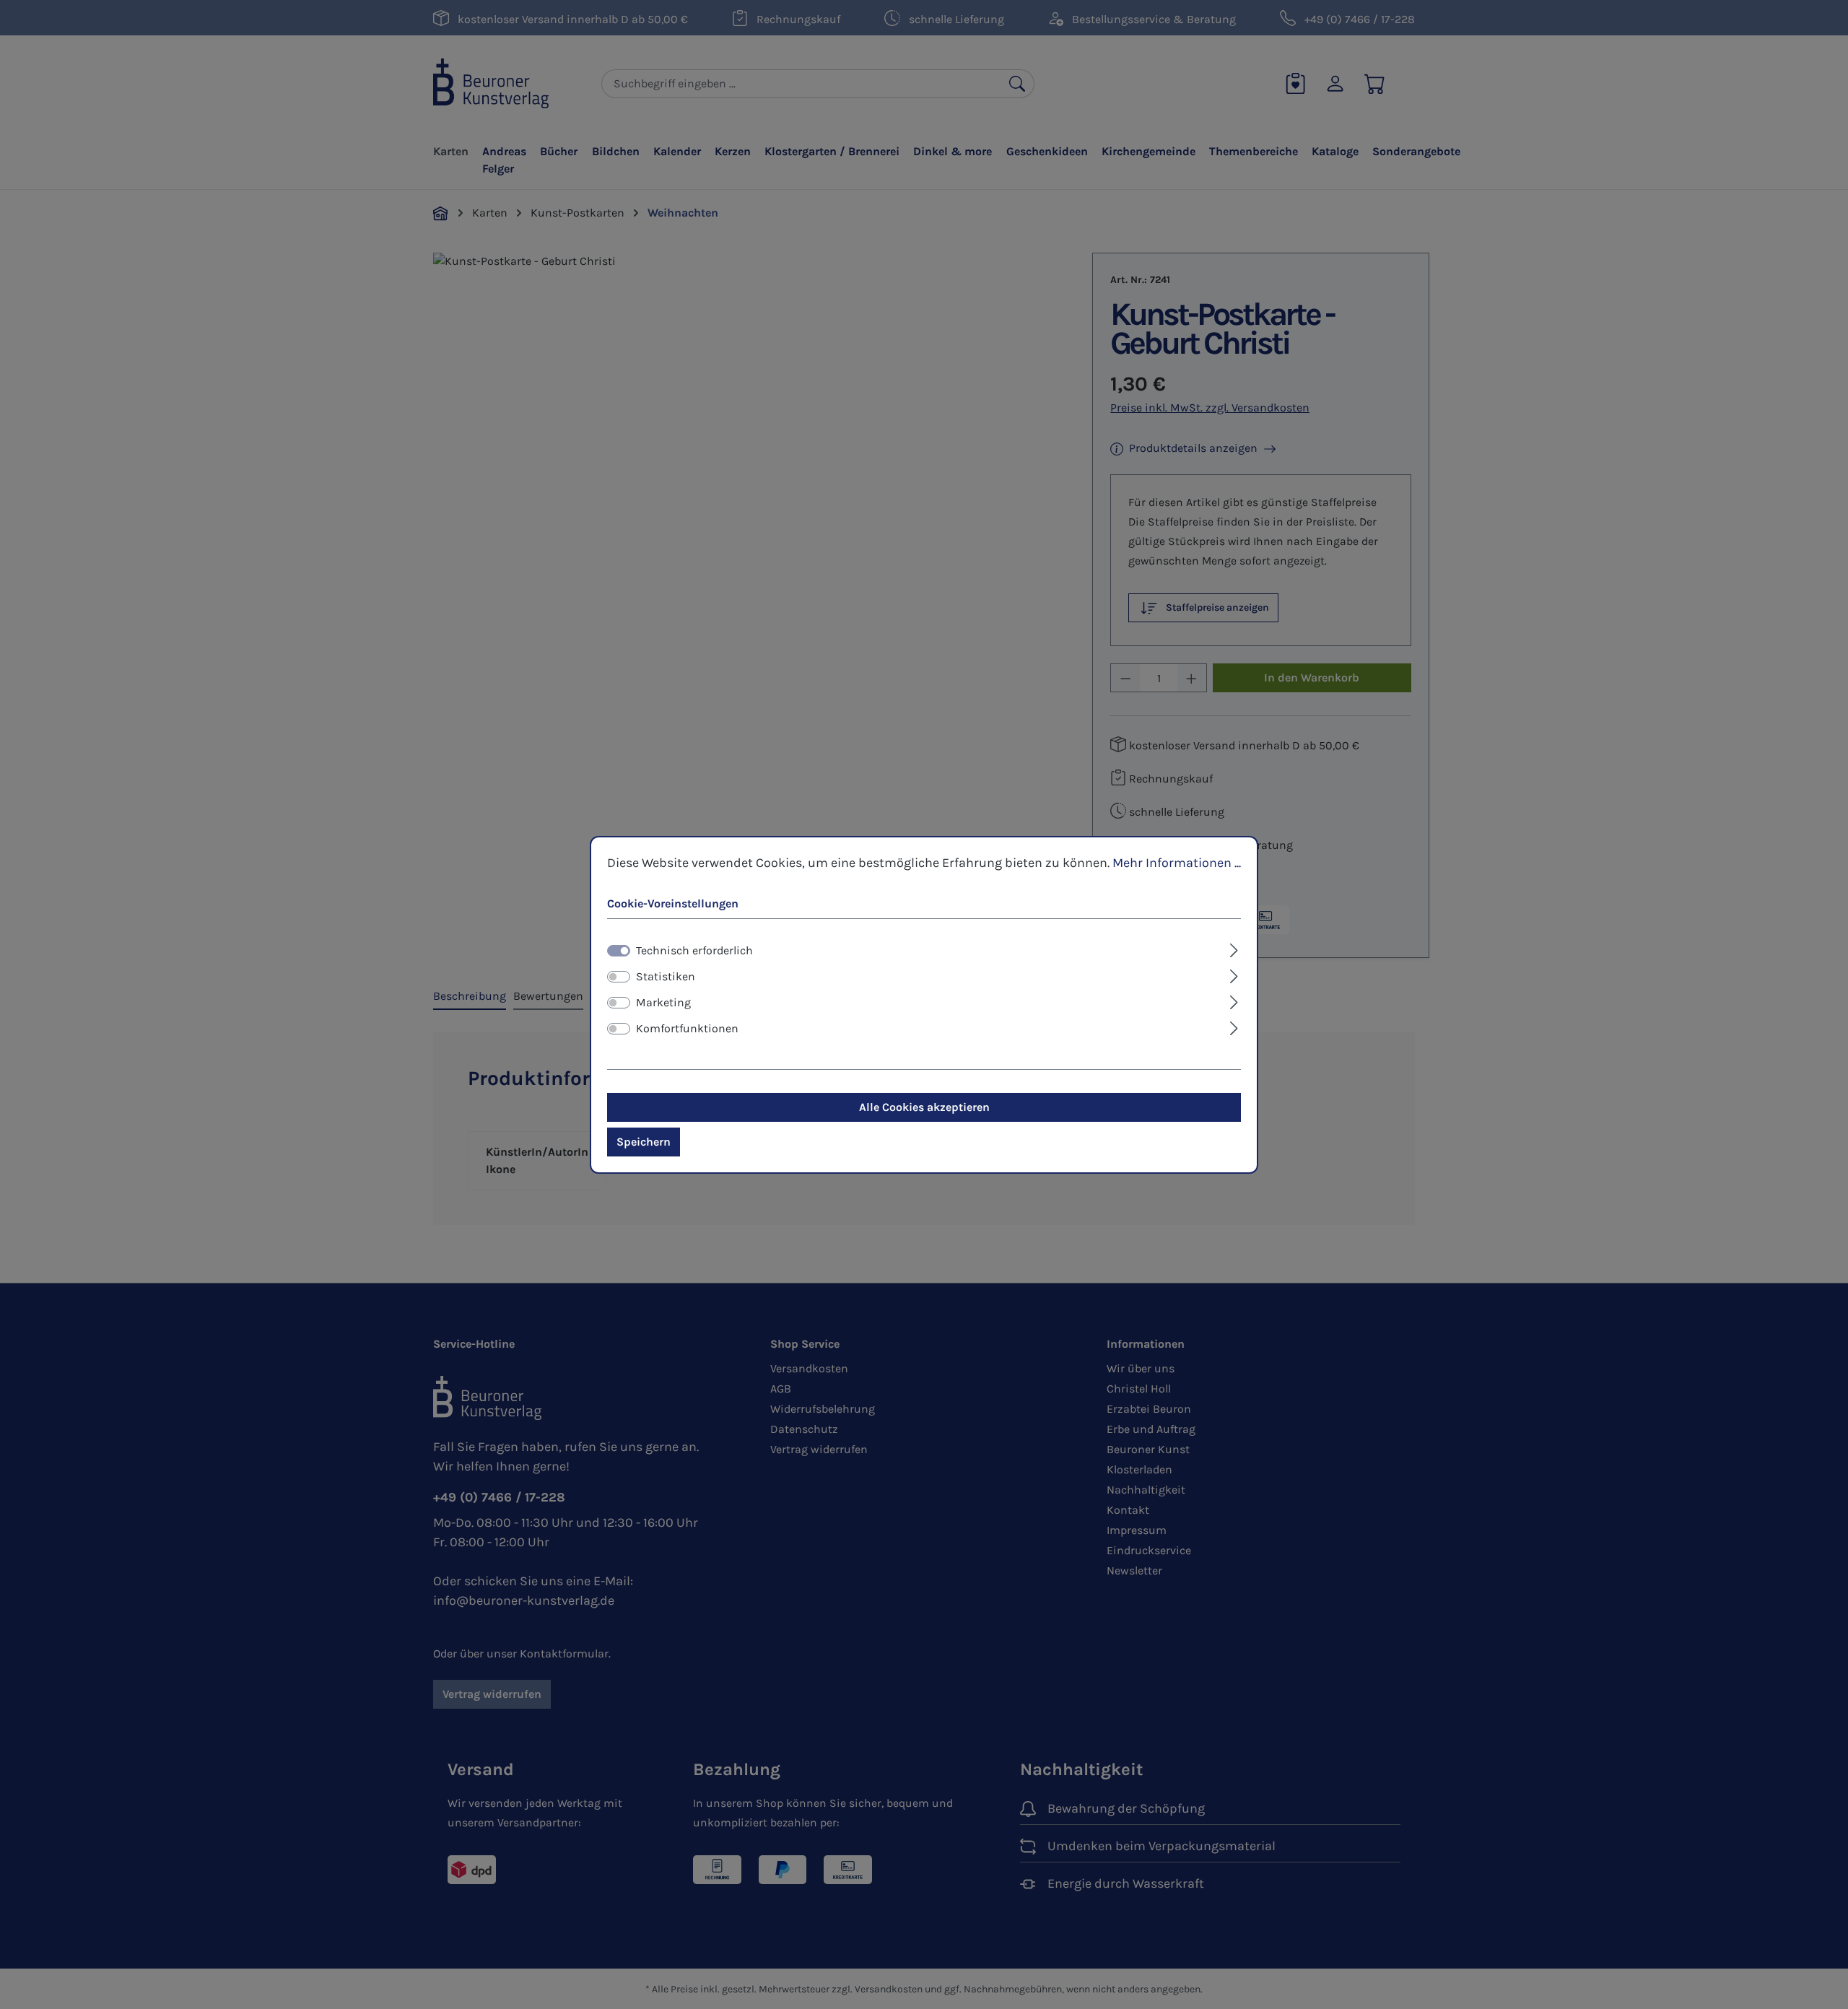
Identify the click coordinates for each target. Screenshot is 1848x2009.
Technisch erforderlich (694, 950)
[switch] (619, 977)
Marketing (663, 1002)
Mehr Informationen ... (1177, 862)
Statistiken (666, 976)
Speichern (644, 1142)
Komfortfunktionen (687, 1028)
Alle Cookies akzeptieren (924, 1107)
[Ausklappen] (1234, 949)
